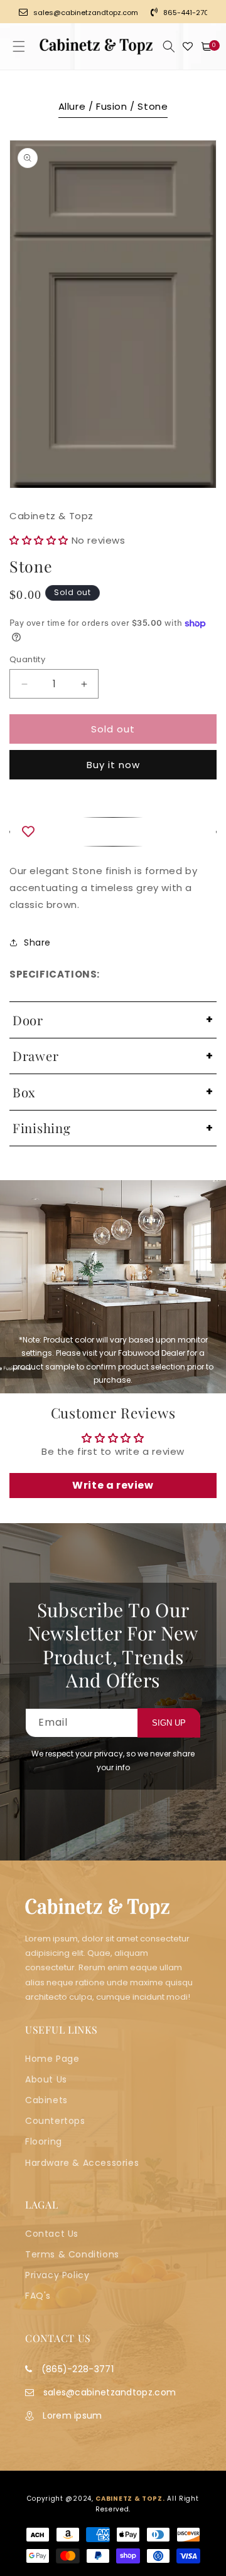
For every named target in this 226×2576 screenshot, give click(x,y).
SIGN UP (169, 1723)
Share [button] (37, 942)
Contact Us (52, 2234)
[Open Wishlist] (188, 46)
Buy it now (113, 765)
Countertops (55, 2121)
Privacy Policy (57, 2275)
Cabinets (46, 2100)
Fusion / (117, 106)
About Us (46, 2079)
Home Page (52, 2059)
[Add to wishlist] (113, 832)
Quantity (27, 659)
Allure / (77, 106)
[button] (19, 46)
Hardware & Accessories (82, 2163)
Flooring (44, 2141)
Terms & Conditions (72, 2254)
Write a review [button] (113, 1485)
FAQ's (38, 2296)
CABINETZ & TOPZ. (130, 2499)
